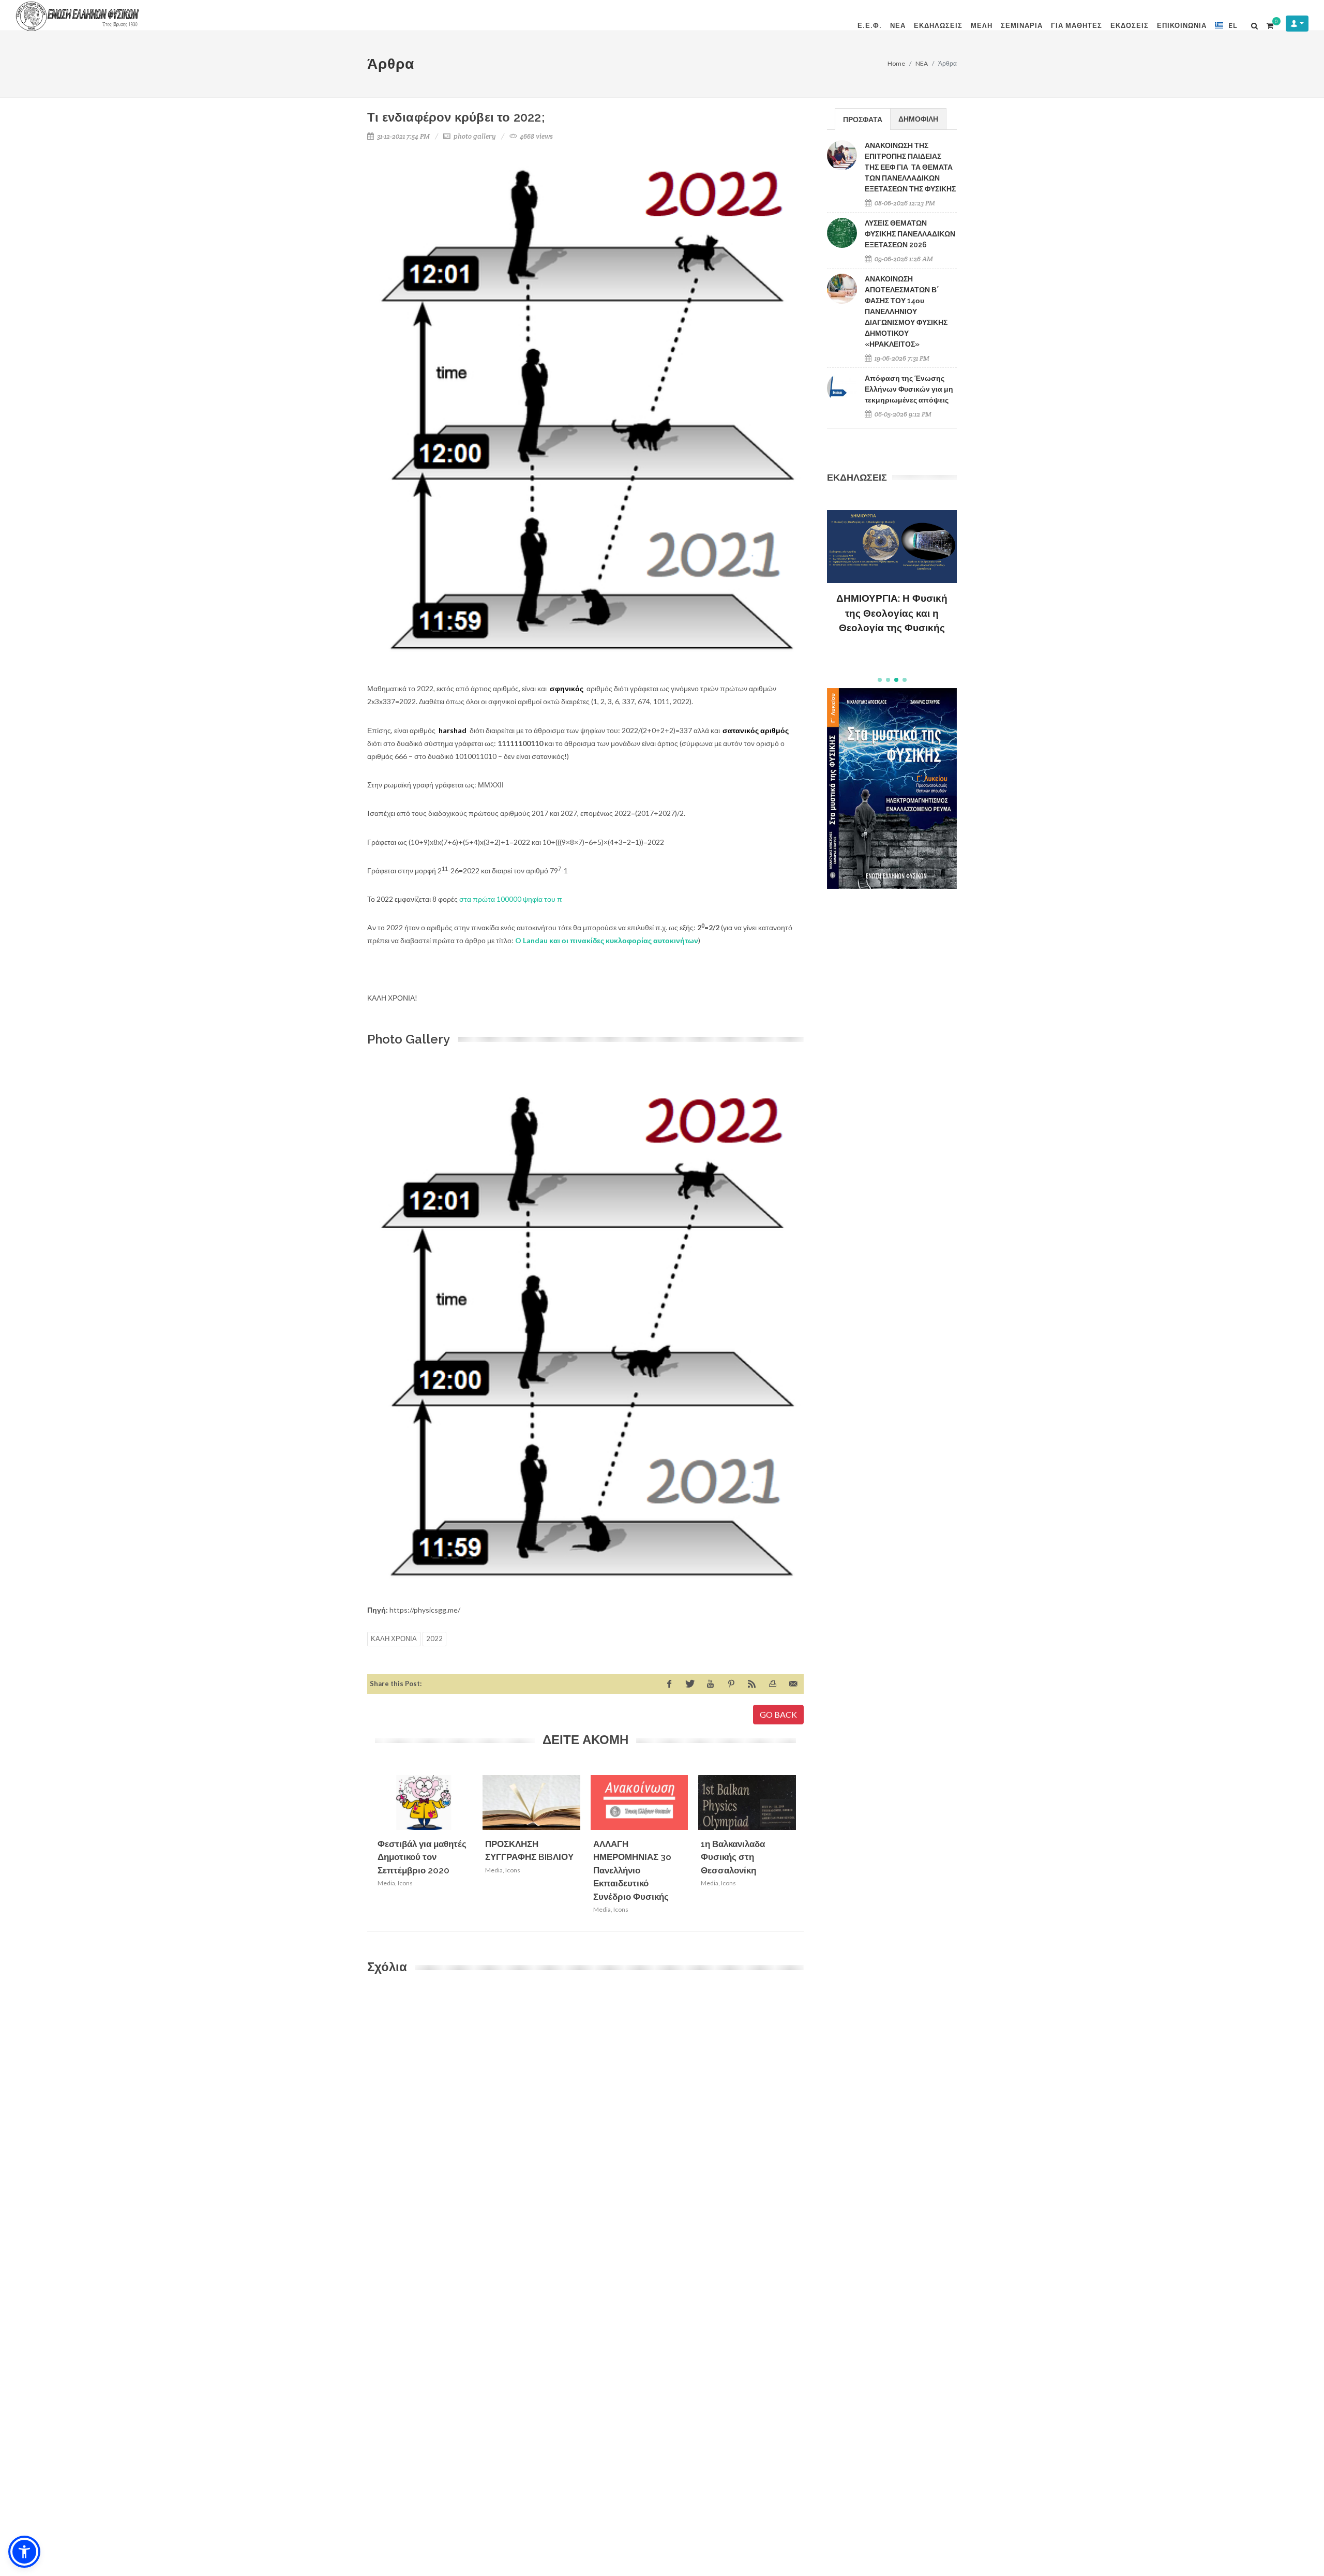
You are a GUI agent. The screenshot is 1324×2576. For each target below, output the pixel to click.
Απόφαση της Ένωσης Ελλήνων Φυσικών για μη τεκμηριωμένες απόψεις (909, 389)
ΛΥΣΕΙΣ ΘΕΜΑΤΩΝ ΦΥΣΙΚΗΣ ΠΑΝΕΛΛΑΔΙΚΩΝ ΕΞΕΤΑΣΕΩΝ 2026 (910, 234)
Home (896, 63)
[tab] (863, 119)
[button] (880, 680)
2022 (434, 1639)
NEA (922, 63)
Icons (405, 1883)
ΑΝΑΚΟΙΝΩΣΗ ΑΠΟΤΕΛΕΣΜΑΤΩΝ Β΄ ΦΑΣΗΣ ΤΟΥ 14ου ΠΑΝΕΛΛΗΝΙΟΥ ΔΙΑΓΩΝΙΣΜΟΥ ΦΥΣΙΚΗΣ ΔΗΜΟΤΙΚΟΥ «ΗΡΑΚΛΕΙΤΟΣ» (906, 311)
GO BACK (778, 1714)
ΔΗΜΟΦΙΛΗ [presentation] (918, 119)
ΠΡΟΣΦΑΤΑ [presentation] (863, 119)
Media (386, 1883)
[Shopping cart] (1270, 24)
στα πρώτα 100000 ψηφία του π (511, 899)
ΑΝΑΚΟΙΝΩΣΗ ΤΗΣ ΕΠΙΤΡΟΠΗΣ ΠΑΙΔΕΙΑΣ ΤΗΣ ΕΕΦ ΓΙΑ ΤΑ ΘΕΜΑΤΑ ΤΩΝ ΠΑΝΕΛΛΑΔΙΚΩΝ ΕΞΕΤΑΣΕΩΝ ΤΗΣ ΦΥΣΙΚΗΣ (910, 167)
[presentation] (805, 1848)
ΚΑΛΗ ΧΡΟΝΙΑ (394, 1639)
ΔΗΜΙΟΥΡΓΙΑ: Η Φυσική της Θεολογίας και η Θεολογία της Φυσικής (892, 613)
